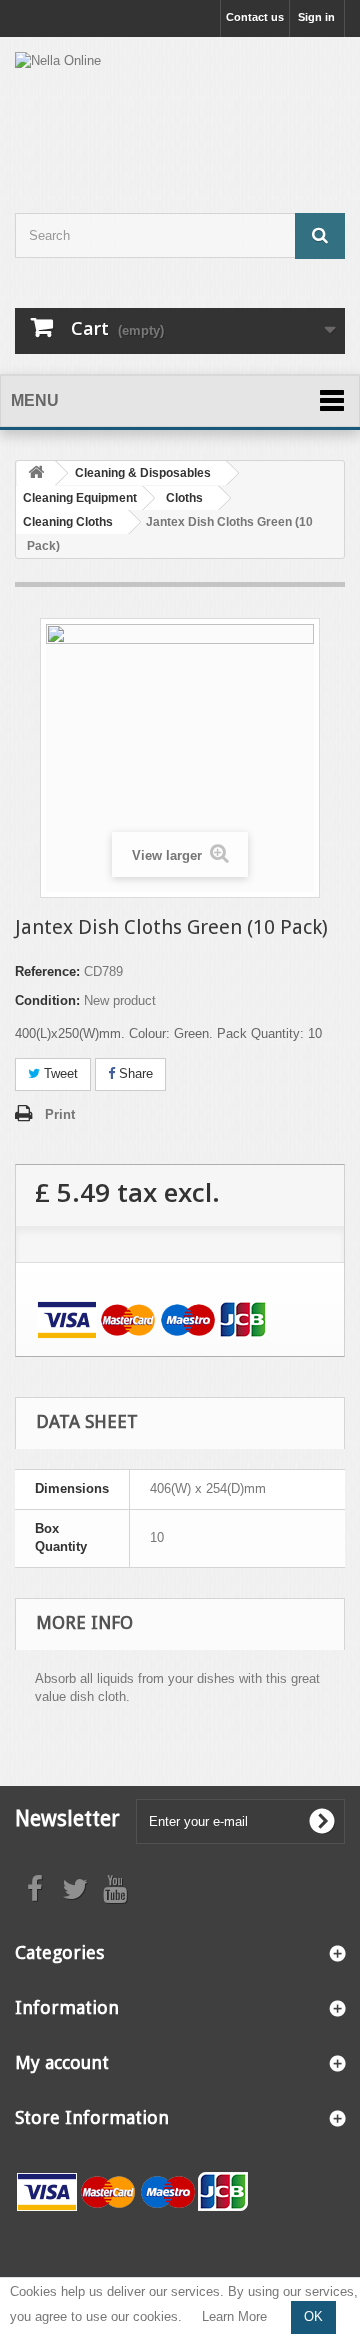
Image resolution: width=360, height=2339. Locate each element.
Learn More (234, 2316)
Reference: (47, 971)
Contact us (255, 17)
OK (313, 2316)
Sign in (316, 17)
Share (134, 1073)
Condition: (47, 1000)
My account (62, 2062)
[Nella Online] (180, 107)
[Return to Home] (36, 473)
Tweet (59, 1073)
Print (60, 1114)
